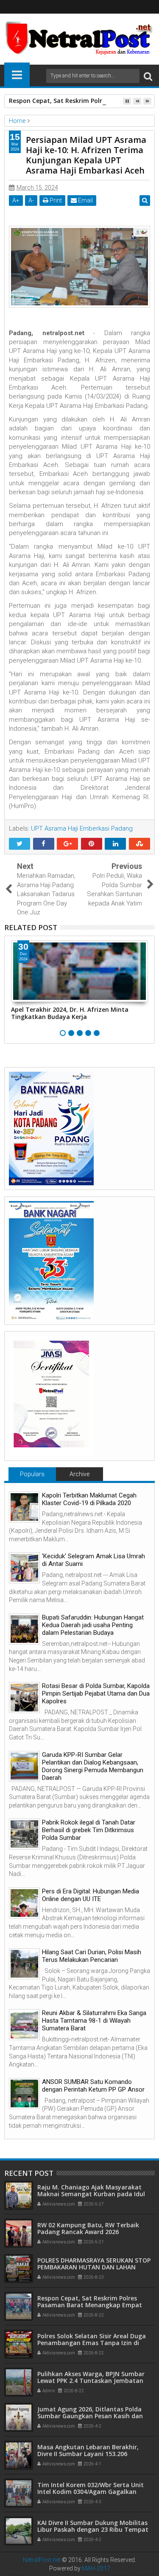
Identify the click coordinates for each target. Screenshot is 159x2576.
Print (55, 200)
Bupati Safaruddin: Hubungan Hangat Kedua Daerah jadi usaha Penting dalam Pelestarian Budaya (93, 1625)
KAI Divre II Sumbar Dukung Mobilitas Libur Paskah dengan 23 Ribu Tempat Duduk (93, 2530)
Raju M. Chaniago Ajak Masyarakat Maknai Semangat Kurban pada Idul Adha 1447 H (91, 2194)
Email (85, 200)
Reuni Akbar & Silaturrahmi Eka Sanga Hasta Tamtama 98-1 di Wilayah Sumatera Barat (94, 2021)
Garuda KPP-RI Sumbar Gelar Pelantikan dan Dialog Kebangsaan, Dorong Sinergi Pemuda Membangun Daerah (93, 1766)
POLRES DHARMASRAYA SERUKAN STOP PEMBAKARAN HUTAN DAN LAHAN (94, 2264)
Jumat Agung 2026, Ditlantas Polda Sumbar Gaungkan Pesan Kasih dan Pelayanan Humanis (90, 2416)
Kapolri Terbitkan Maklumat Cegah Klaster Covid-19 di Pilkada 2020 (89, 1499)
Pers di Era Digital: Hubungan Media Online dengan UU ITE (91, 1895)
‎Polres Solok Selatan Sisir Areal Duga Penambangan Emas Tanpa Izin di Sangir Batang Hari (92, 2343)
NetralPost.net (42, 2560)
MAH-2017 (96, 2568)
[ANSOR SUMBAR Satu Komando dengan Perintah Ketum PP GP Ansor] (24, 2094)
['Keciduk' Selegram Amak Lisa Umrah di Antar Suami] (24, 1568)
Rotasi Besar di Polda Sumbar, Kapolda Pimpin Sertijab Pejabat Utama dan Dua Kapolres (96, 1694)
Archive (79, 1474)
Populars (32, 1474)
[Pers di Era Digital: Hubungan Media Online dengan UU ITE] (24, 1903)
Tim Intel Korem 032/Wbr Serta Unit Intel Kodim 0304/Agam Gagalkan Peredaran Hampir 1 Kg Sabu (91, 2492)
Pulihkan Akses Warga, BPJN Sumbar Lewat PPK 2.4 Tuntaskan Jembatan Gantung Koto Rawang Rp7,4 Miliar (91, 2381)
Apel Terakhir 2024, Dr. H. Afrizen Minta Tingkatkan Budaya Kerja (70, 1013)
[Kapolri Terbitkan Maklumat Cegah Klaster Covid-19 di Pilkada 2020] (24, 1507)
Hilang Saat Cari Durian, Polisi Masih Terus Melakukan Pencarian (92, 1956)
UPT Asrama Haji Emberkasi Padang (82, 828)
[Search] (148, 76)
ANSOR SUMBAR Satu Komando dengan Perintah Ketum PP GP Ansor (93, 2086)
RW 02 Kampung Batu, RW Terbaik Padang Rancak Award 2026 (88, 2229)
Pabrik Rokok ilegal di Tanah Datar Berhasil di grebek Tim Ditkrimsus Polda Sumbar (89, 1830)
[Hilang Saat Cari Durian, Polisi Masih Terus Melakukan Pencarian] (24, 1964)
